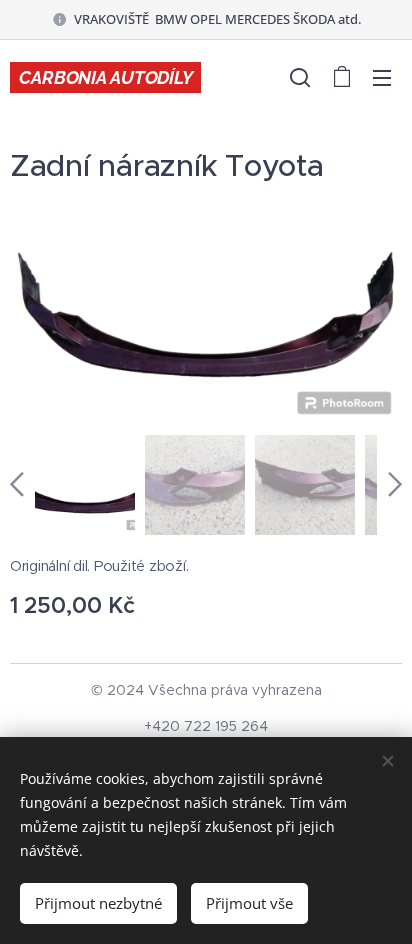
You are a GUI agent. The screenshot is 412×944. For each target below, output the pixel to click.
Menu (382, 77)
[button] (300, 77)
